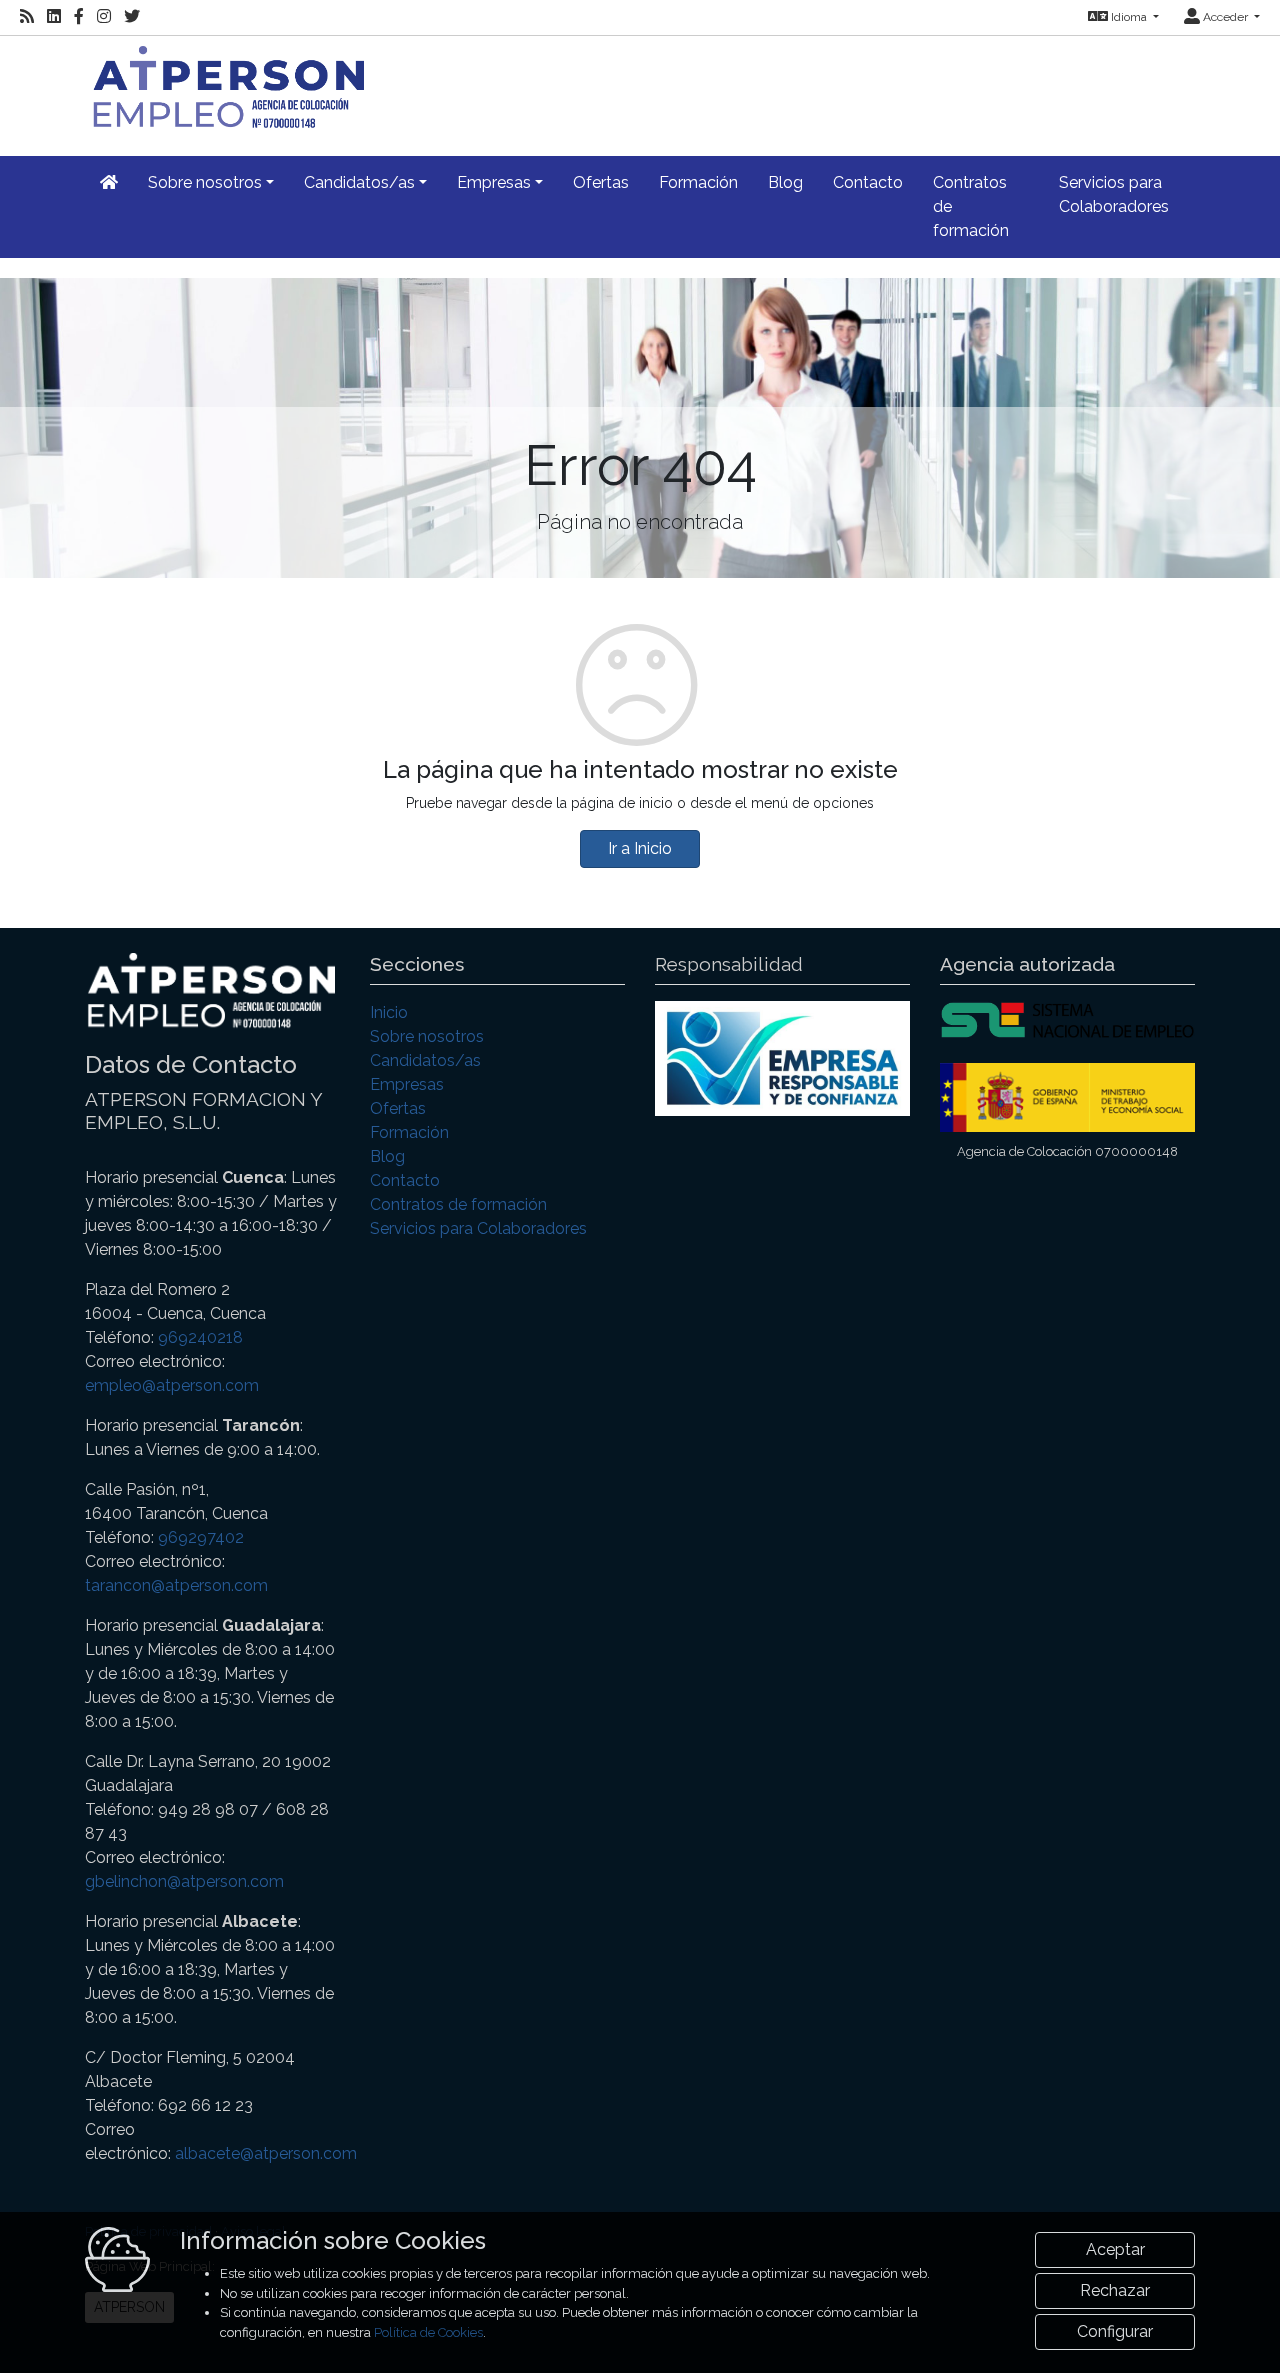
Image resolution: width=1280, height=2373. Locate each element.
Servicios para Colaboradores (1114, 194)
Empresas (407, 1084)
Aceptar (1115, 2249)
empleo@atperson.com (172, 1385)
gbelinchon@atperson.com (184, 1881)
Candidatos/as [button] (359, 182)
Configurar (1115, 2331)
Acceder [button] (1225, 17)
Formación (698, 182)
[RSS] (27, 17)
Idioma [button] (1129, 17)
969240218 (200, 1337)
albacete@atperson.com (266, 2153)
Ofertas (601, 182)
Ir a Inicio (640, 848)
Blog (785, 182)
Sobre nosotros (427, 1036)
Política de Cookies (428, 2332)
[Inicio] (224, 84)
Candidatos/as (425, 1060)
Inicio (389, 1012)
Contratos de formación (971, 206)
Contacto (868, 182)
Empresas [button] (494, 182)
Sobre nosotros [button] (205, 182)
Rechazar (1115, 2290)
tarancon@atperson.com (176, 1585)
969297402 (201, 1537)
